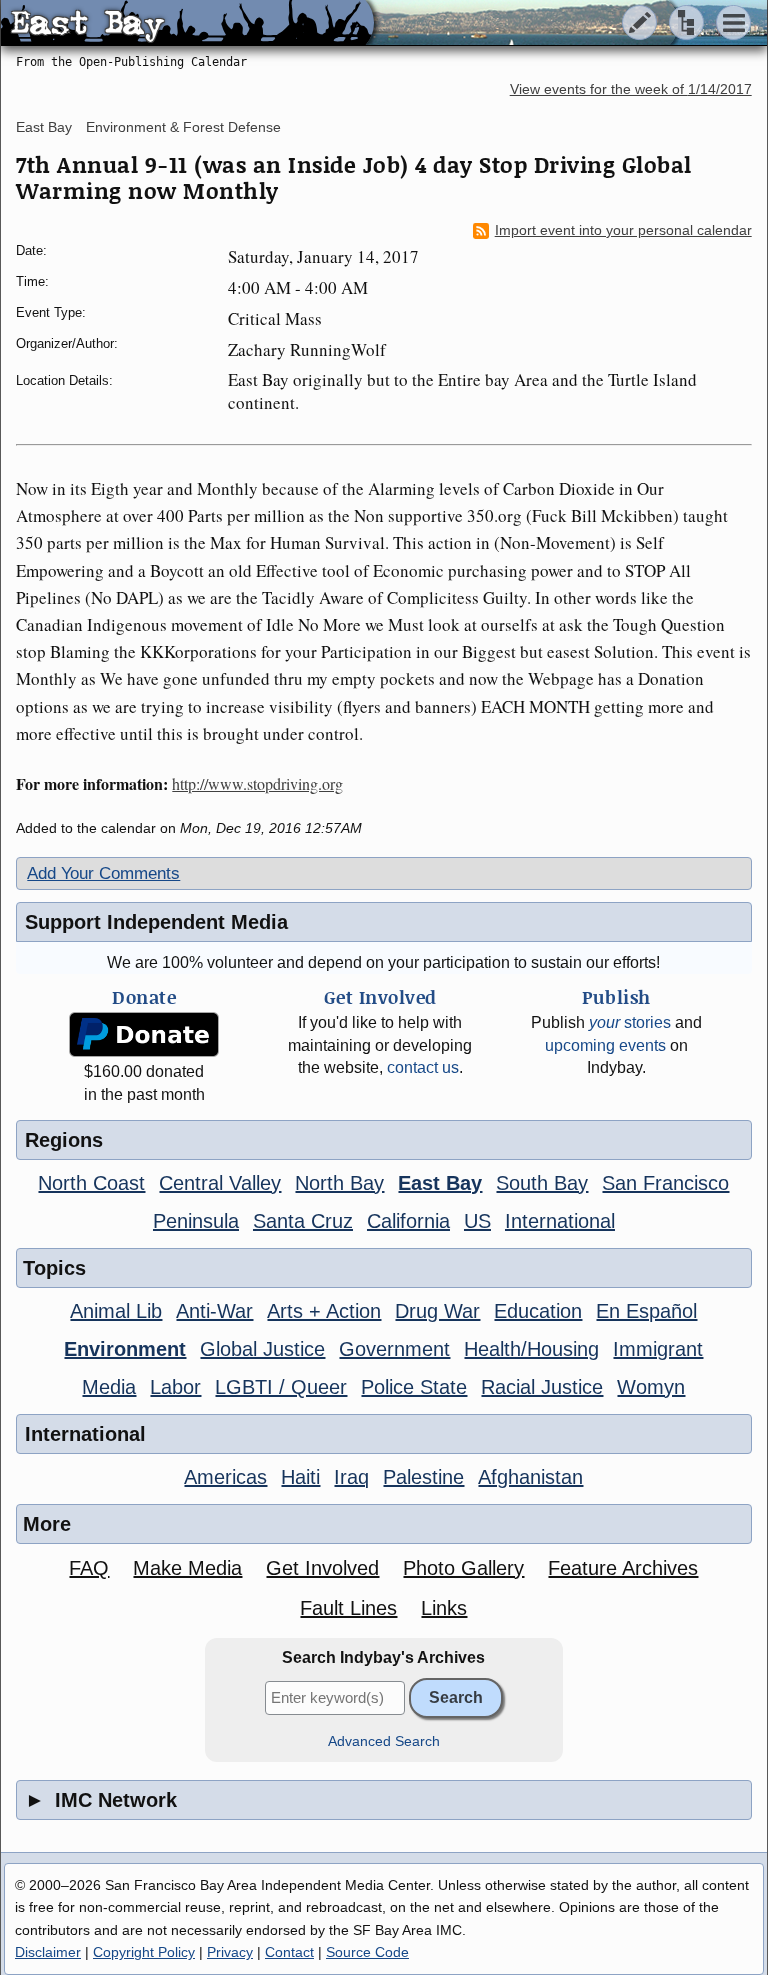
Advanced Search (384, 1741)
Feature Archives (623, 1568)
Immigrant (658, 1349)
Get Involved (322, 1568)
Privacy (230, 1952)
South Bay (542, 1183)
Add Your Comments (103, 873)
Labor (175, 1387)
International (560, 1221)
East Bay (44, 127)
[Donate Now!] (144, 1034)
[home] (187, 24)
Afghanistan (530, 1477)
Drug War (437, 1311)
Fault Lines (348, 1608)
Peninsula (196, 1221)
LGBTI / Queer (281, 1387)
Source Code (367, 1952)
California (408, 1221)
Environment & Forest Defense (183, 127)
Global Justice (262, 1349)
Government (394, 1349)
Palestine (423, 1477)
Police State (414, 1387)
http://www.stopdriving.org (257, 783)
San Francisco (665, 1183)
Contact (289, 1952)
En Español (646, 1311)
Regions (64, 1140)
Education (538, 1311)
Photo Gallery (463, 1568)
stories (630, 1022)
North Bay (339, 1183)
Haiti (300, 1477)
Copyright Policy (144, 1952)
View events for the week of (631, 89)
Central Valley (220, 1183)
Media (109, 1387)
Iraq (351, 1477)
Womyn (651, 1387)
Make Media (187, 1568)
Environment (125, 1349)
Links (444, 1608)
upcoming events (605, 1045)
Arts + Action (324, 1311)
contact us (423, 1067)
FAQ (89, 1568)
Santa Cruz (303, 1221)
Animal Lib (116, 1311)
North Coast (91, 1183)
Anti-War (214, 1311)
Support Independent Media (156, 922)
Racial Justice (542, 1387)
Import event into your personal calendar (623, 230)
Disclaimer (48, 1952)
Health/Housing (531, 1349)
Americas (225, 1477)
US (477, 1221)
